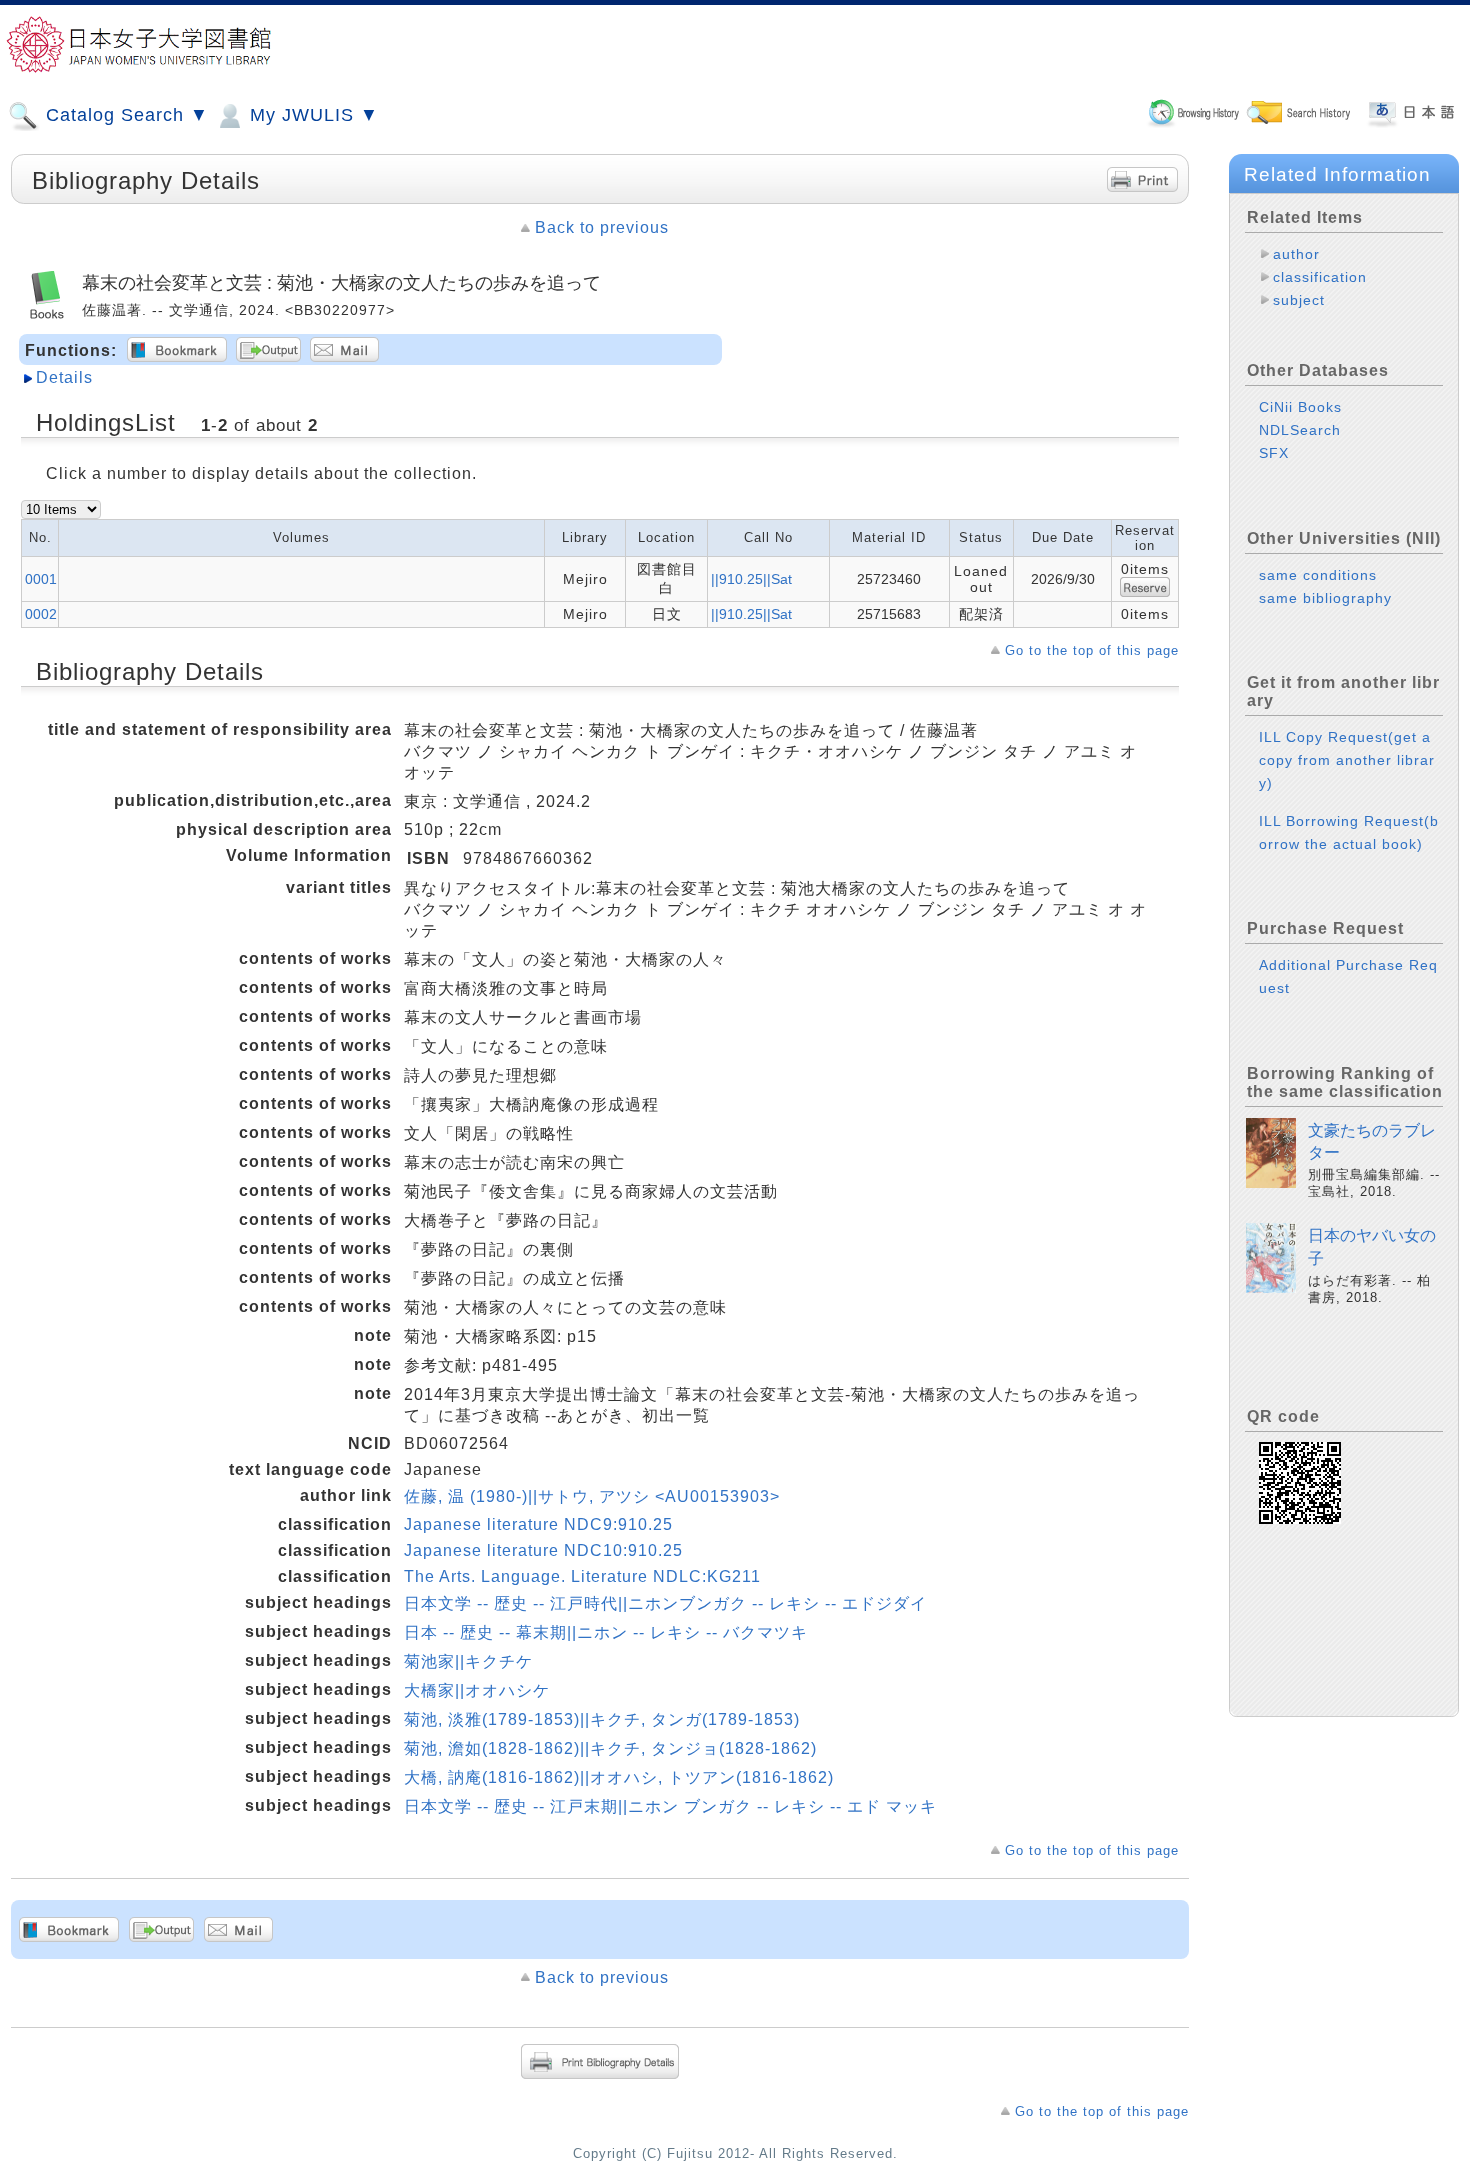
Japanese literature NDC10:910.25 (543, 1550)
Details (64, 377)
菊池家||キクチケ (468, 1661)
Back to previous (602, 227)
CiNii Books (1300, 407)
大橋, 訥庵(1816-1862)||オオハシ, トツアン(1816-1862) (619, 1777)
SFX (1274, 453)
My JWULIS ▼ (311, 115)
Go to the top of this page (1092, 650)
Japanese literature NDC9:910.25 (538, 1524)
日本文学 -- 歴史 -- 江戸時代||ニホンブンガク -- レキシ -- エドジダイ (665, 1603)
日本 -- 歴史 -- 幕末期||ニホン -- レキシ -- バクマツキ (606, 1632)
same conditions (1318, 575)
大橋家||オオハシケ (477, 1690)
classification (1320, 277)
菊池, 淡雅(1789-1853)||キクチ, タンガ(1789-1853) (602, 1719)
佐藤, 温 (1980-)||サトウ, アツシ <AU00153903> (592, 1496)
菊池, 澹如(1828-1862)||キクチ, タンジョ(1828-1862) (610, 1748)
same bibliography (1325, 598)
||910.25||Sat (751, 579)
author (1296, 254)
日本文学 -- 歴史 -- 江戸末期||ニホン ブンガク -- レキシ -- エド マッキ (670, 1806)
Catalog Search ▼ (124, 115)
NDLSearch (1300, 430)
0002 (41, 614)
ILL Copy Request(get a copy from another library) (1347, 760)
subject (1299, 300)
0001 (41, 579)
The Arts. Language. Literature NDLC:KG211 (582, 1576)
